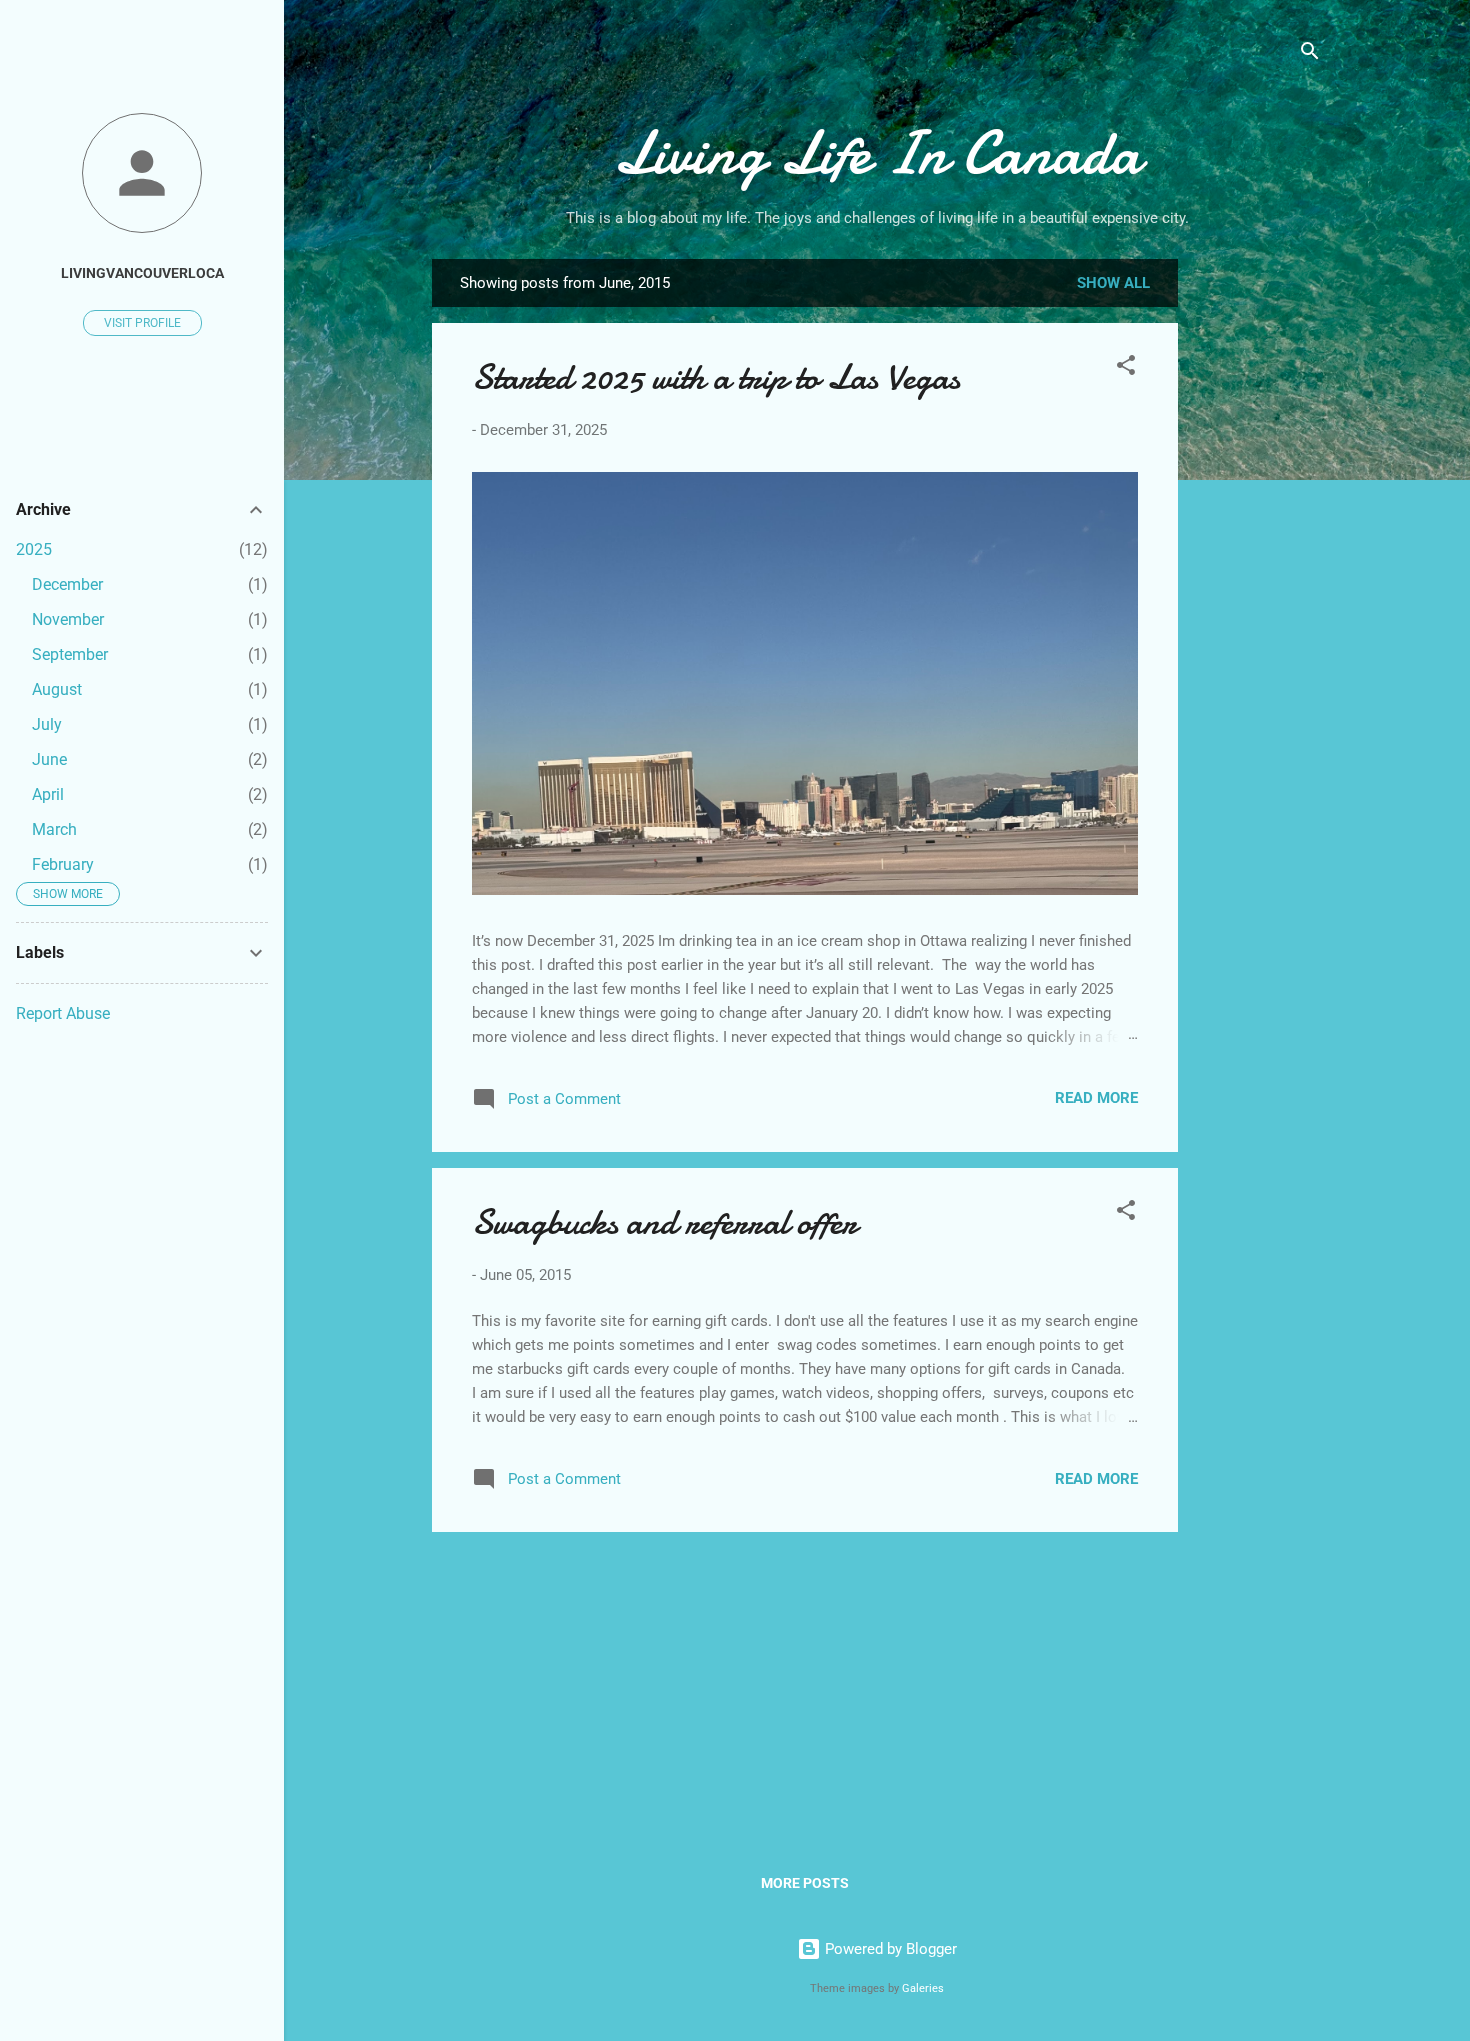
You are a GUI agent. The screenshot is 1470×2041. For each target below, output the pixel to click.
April (48, 794)
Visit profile (142, 323)
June (49, 759)
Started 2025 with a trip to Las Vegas (716, 377)
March (54, 829)
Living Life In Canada (877, 153)
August (57, 689)
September (70, 654)
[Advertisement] (1258, 575)
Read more (1096, 1098)
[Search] (1310, 54)
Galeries (923, 1988)
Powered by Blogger (889, 1949)
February (63, 864)
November (68, 619)
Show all (1113, 283)
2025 (34, 549)
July (47, 724)
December (67, 584)
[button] (1126, 368)
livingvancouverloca (142, 273)
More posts (805, 1883)
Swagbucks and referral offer (664, 1222)
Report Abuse (63, 1013)
